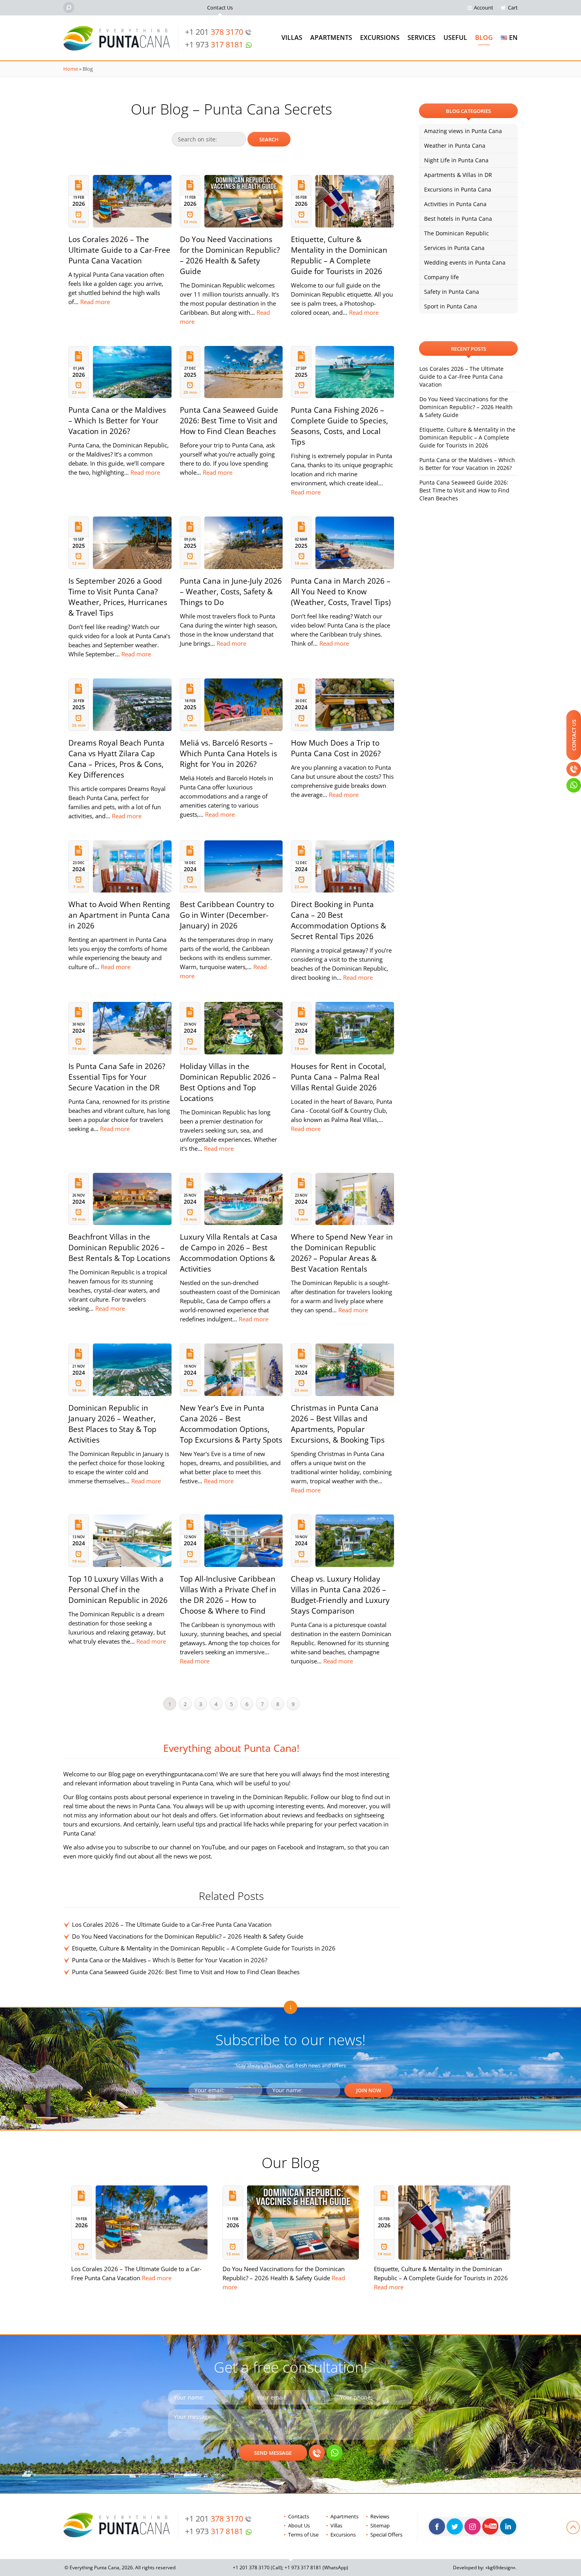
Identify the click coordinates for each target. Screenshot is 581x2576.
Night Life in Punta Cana (456, 160)
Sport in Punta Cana (451, 306)
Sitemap (380, 2525)
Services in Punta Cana (454, 248)
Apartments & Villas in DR (458, 175)
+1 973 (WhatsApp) (316, 2568)
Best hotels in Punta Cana (458, 219)
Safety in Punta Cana (452, 292)
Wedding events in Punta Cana (465, 262)
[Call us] (317, 2453)
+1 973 (214, 44)
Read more (95, 302)
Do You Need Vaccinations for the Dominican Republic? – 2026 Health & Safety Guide (188, 1936)
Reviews (380, 2516)
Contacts (299, 2516)
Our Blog (290, 2162)
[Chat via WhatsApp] (335, 2453)
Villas (292, 38)
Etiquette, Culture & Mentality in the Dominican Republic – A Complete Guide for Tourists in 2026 (204, 1948)
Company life (441, 277)
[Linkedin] (508, 2526)
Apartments (331, 38)
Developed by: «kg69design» (484, 2568)
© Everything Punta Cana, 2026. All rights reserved (120, 2568)
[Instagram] (473, 2526)
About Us (299, 2525)
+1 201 (214, 32)
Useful (455, 38)
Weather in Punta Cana (455, 146)
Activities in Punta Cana (455, 204)
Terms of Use (303, 2535)
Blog (484, 38)
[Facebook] (437, 2526)
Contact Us (220, 8)
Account (484, 8)
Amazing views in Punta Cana (463, 131)
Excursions (380, 38)
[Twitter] (455, 2526)
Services (422, 38)
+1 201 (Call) (257, 2568)
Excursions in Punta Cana (458, 189)
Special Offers (386, 2535)
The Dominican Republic (456, 233)
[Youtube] (490, 2526)
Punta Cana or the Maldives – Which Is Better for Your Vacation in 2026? (170, 1960)
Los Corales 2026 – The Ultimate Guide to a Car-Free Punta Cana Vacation (172, 1924)
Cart (513, 8)
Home (71, 69)
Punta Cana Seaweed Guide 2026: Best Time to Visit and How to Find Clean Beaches (186, 1972)
